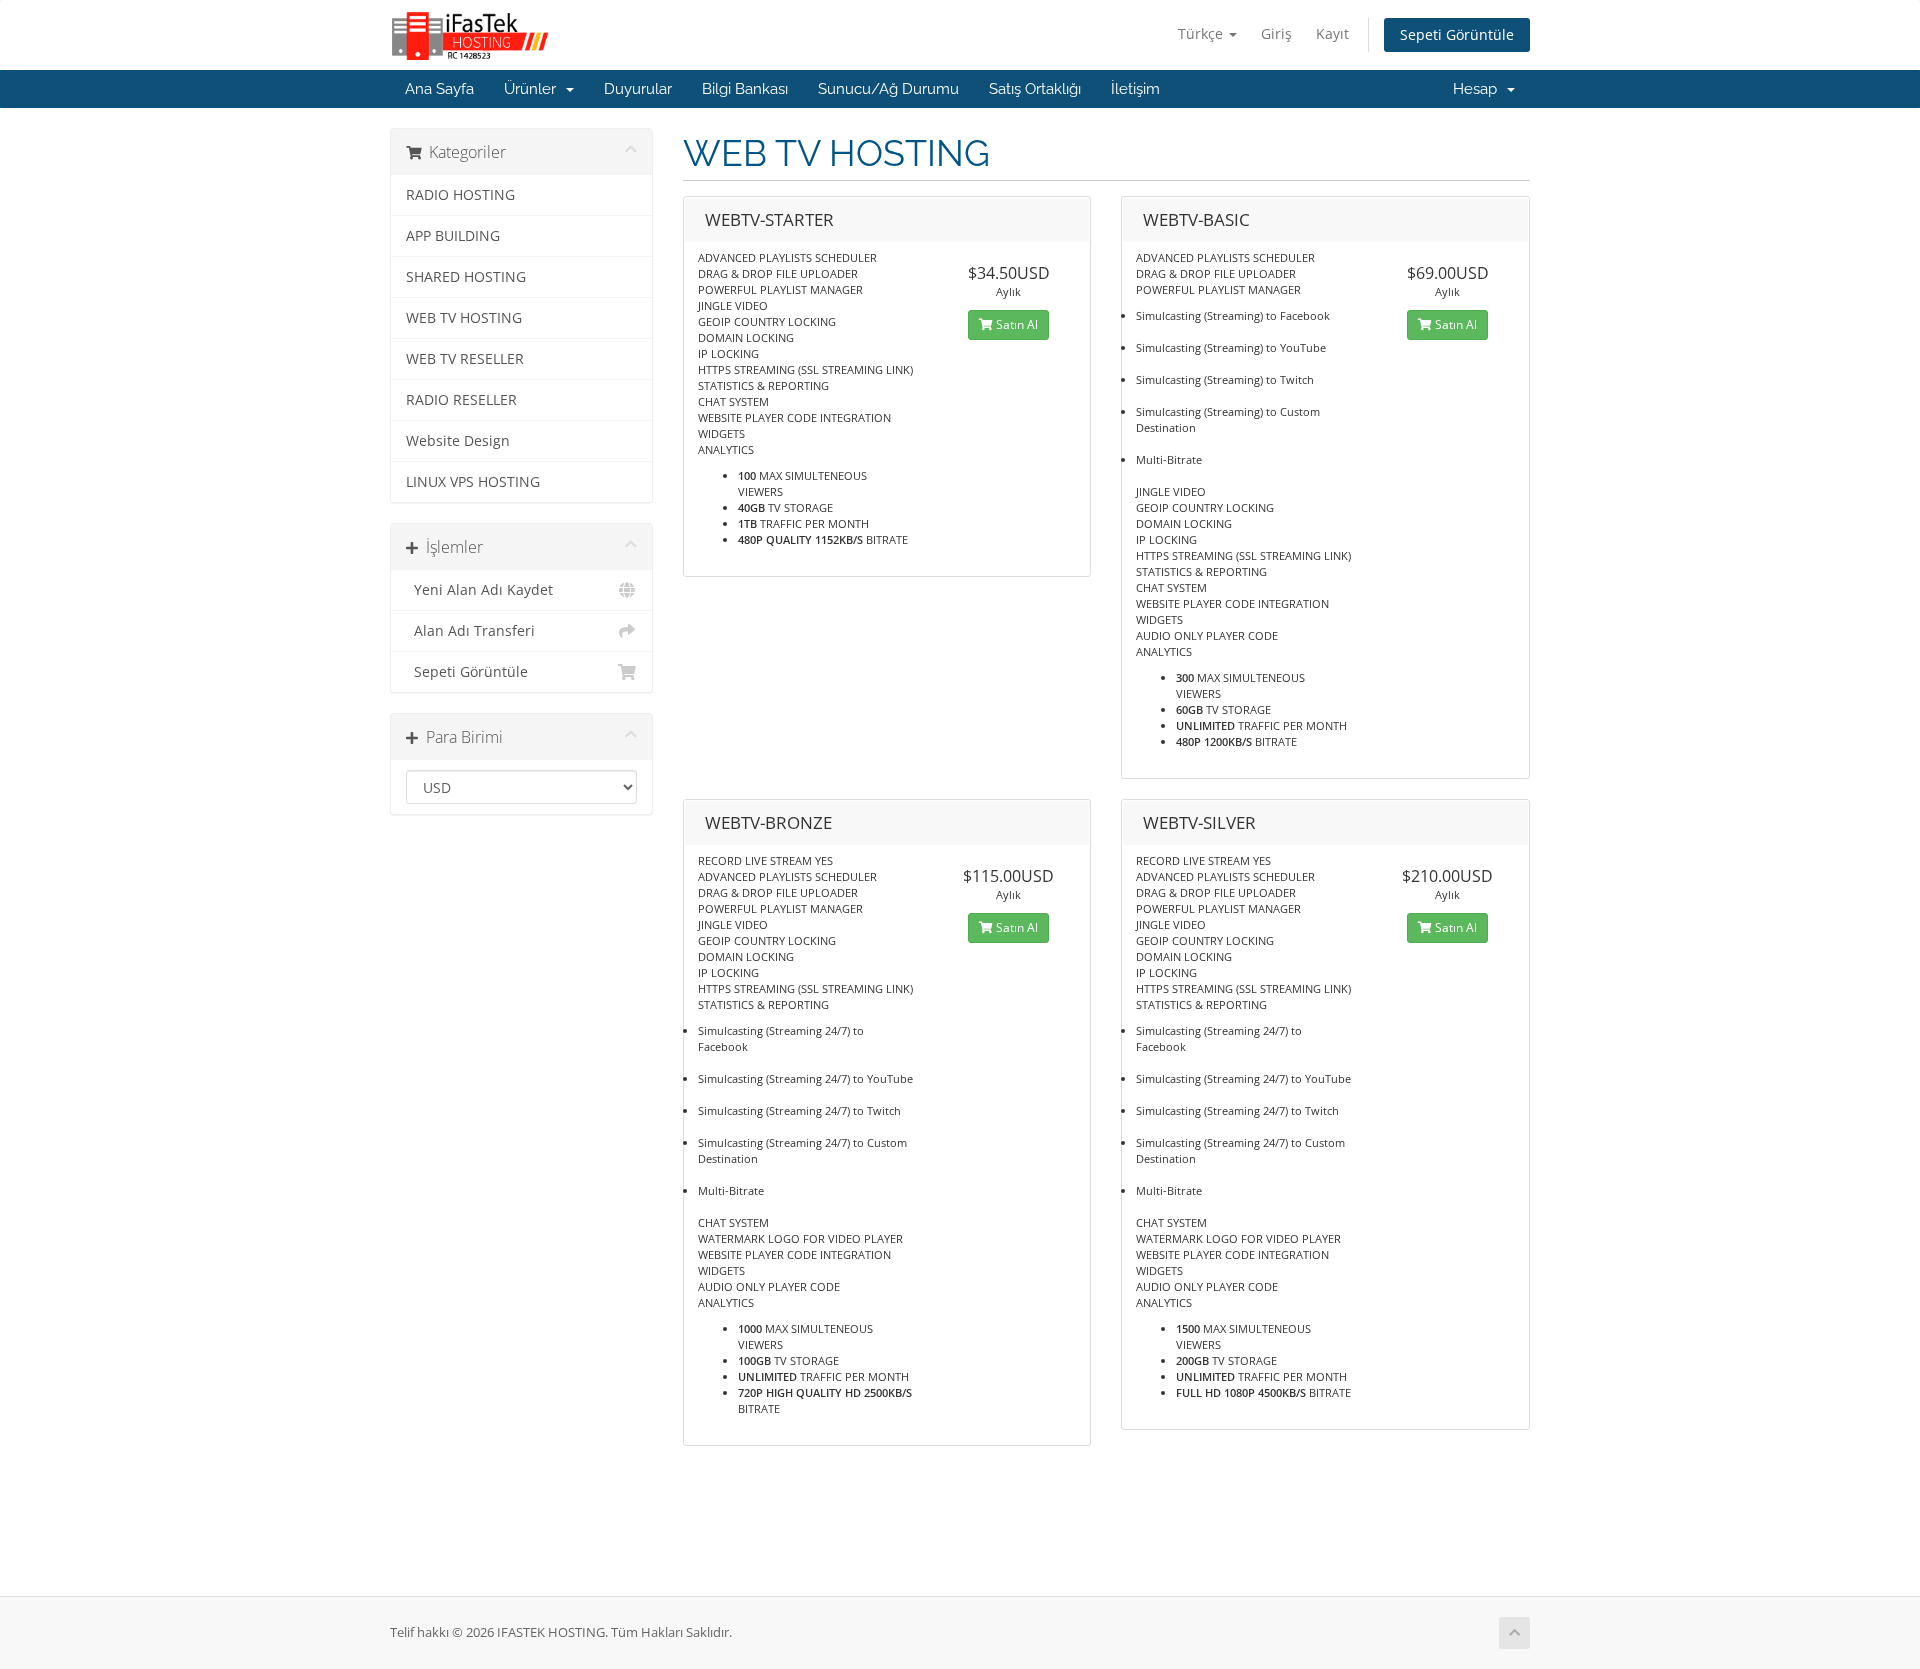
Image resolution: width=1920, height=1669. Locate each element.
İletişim (1135, 89)
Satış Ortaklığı (1035, 89)
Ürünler (534, 89)
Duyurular (638, 89)
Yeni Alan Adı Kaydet (479, 590)
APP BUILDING (453, 236)
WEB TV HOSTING (464, 318)
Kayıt (1332, 33)
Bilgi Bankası (745, 89)
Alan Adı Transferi (470, 631)
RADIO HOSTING (460, 195)
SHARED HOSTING (466, 277)
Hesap (1479, 89)
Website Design (458, 441)
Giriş (1276, 33)
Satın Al (1015, 324)
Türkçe (1202, 33)
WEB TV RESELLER (465, 359)
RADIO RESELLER (461, 400)
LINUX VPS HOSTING (473, 482)
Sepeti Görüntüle (1457, 34)
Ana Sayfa (439, 89)
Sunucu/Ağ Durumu (888, 89)
